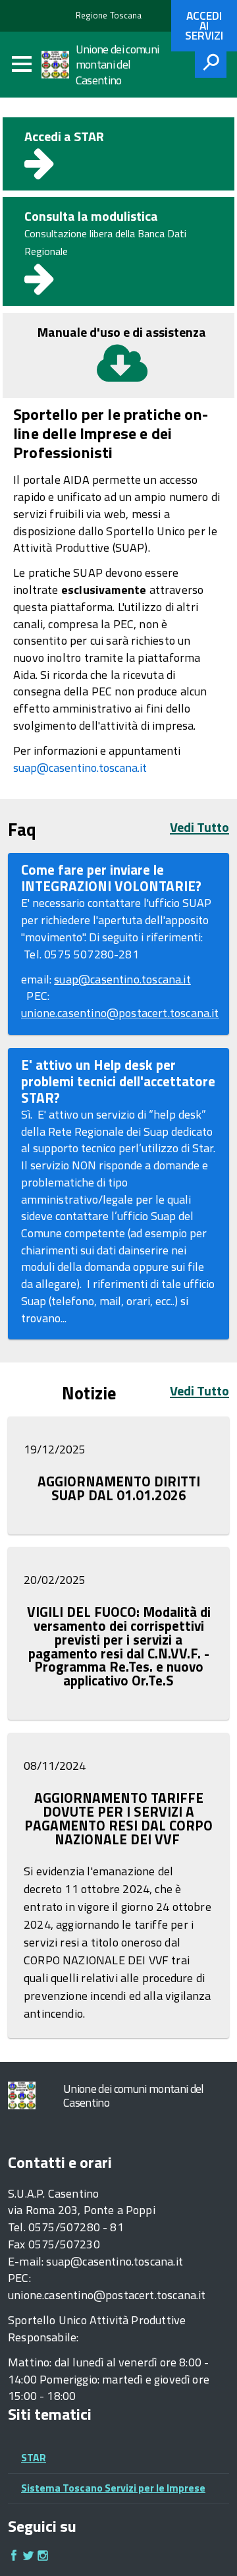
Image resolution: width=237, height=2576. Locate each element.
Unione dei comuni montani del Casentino (118, 65)
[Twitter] (28, 2557)
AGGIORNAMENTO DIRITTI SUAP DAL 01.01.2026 (119, 1488)
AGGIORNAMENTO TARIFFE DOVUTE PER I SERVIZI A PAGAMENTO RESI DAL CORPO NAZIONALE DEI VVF (118, 1819)
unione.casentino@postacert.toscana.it (120, 1013)
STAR (34, 2457)
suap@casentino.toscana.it (80, 768)
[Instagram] (43, 2557)
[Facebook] (14, 2557)
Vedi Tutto (199, 827)
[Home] (59, 65)
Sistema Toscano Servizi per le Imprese (113, 2488)
